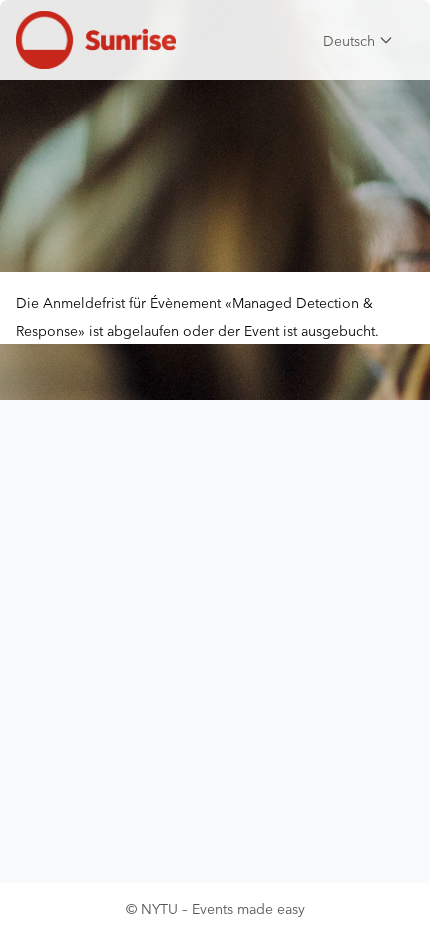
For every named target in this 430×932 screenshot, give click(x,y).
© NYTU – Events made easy (215, 908)
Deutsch (349, 40)
